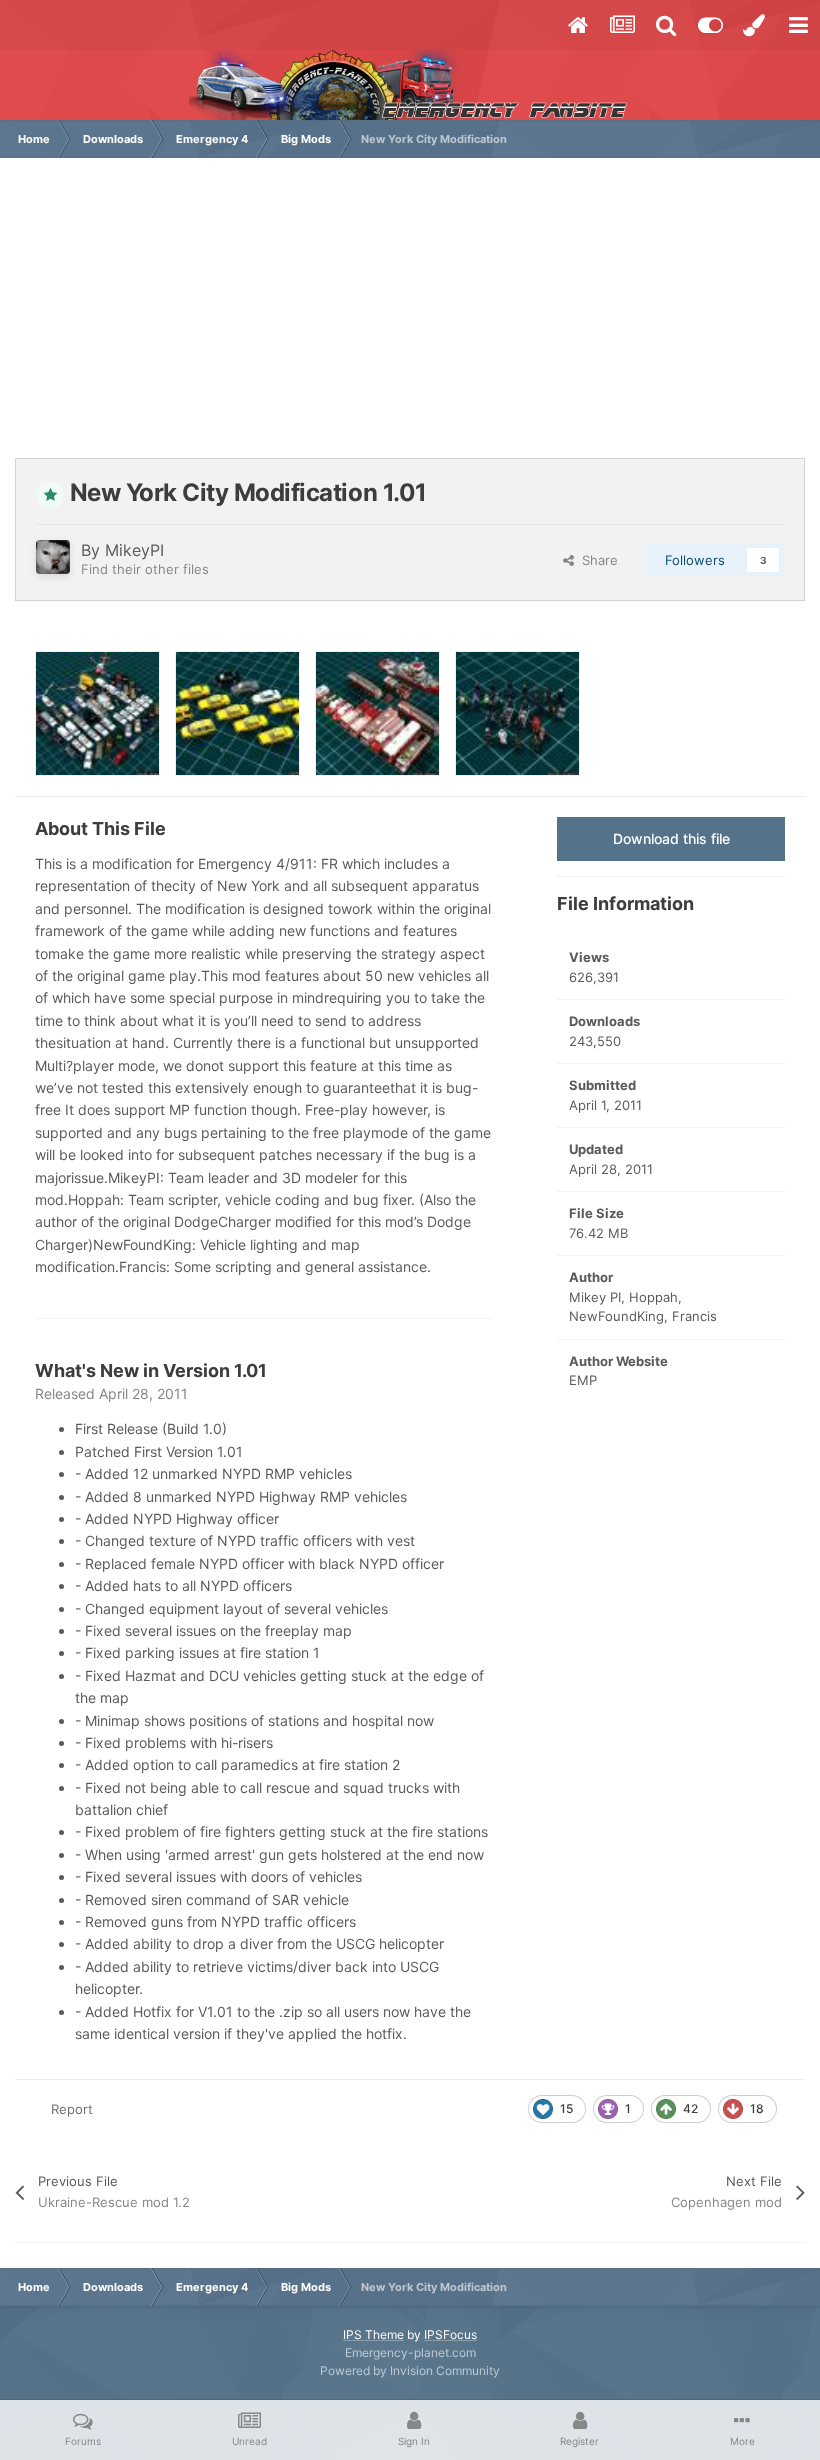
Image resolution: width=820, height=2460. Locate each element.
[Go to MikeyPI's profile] (53, 557)
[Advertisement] (410, 318)
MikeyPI (134, 550)
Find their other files (145, 569)
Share (596, 560)
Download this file (671, 838)
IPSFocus (450, 2334)
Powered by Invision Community (410, 2370)
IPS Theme (373, 2334)
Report (72, 2109)
